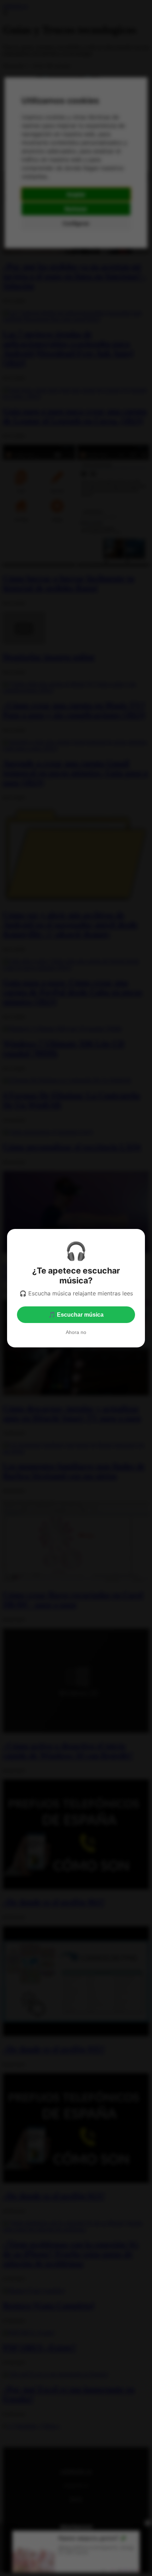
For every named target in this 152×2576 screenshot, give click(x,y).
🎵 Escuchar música (76, 1315)
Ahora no (76, 1332)
